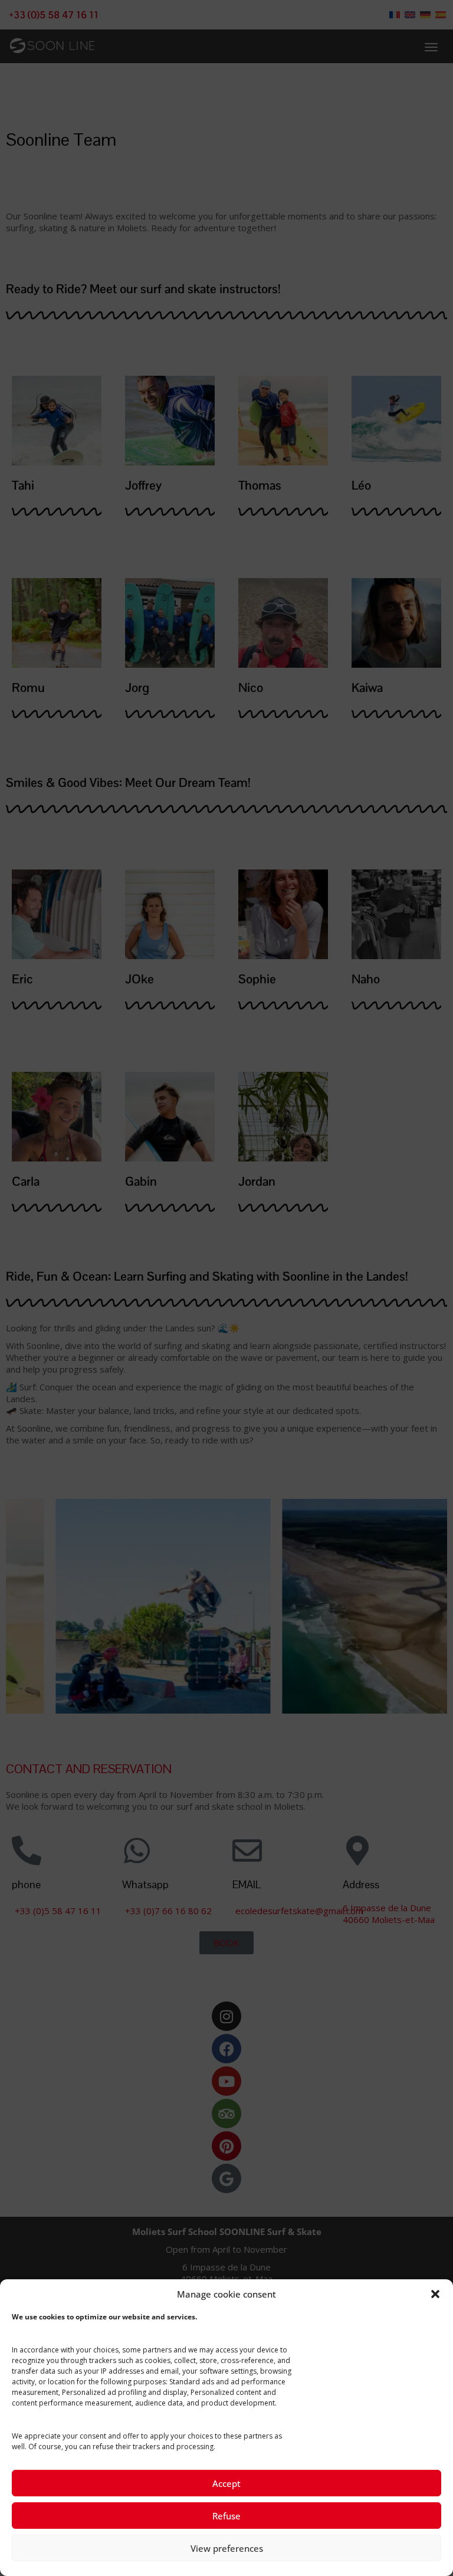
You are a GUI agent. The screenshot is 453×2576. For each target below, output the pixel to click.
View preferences (227, 2548)
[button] (435, 2294)
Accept (226, 2483)
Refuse (226, 2516)
